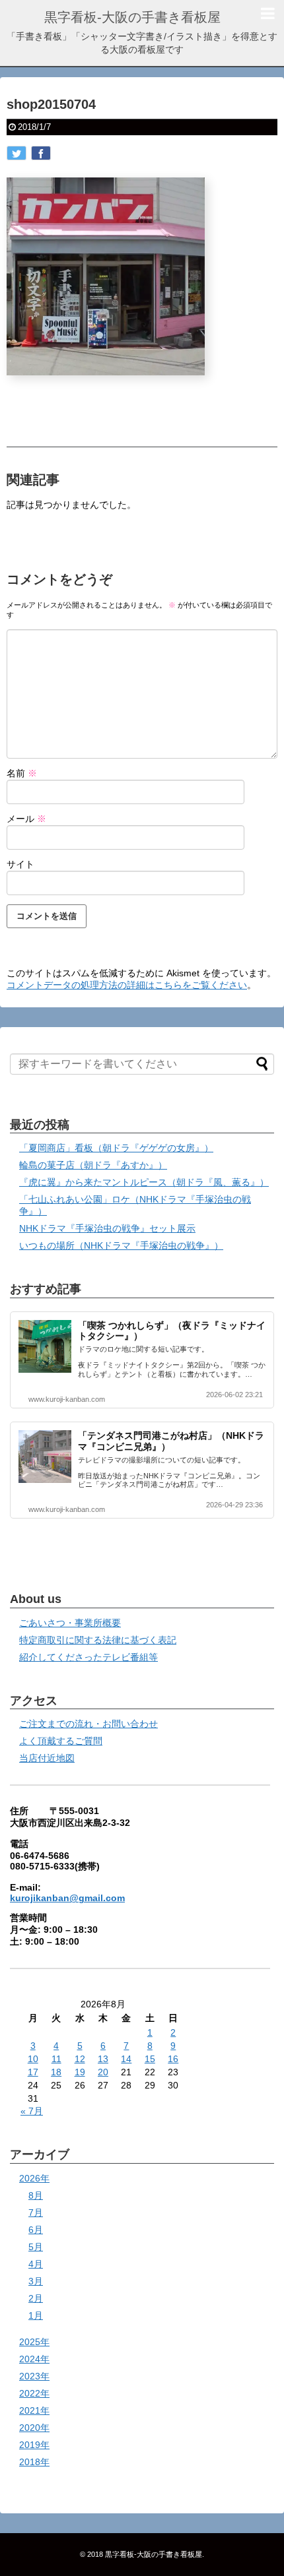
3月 (36, 2281)
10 (33, 2059)
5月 (36, 2247)
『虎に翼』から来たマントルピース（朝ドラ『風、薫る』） (144, 1182)
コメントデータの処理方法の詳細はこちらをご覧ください (127, 985)
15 (150, 2059)
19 (80, 2072)
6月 (36, 2230)
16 (173, 2059)
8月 (36, 2195)
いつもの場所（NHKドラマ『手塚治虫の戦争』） (121, 1245)
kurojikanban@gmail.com (67, 1898)
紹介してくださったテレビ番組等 (89, 1657)
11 (56, 2059)
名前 (22, 773)
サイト (20, 864)
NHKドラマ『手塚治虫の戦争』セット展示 (107, 1228)
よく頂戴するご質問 (61, 1741)
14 (126, 2059)
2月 (36, 2298)
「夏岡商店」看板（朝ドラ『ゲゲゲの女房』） (116, 1148)
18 (56, 2072)
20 (103, 2072)
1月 (36, 2315)
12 (80, 2059)
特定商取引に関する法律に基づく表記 (98, 1640)
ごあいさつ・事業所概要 (70, 1623)
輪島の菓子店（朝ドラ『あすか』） (93, 1165)
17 (33, 2072)
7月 (36, 2213)
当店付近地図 (47, 1758)
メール (26, 819)
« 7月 (32, 2111)
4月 (36, 2264)
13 (103, 2059)
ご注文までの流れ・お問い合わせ (89, 1724)
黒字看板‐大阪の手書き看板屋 (132, 17)
